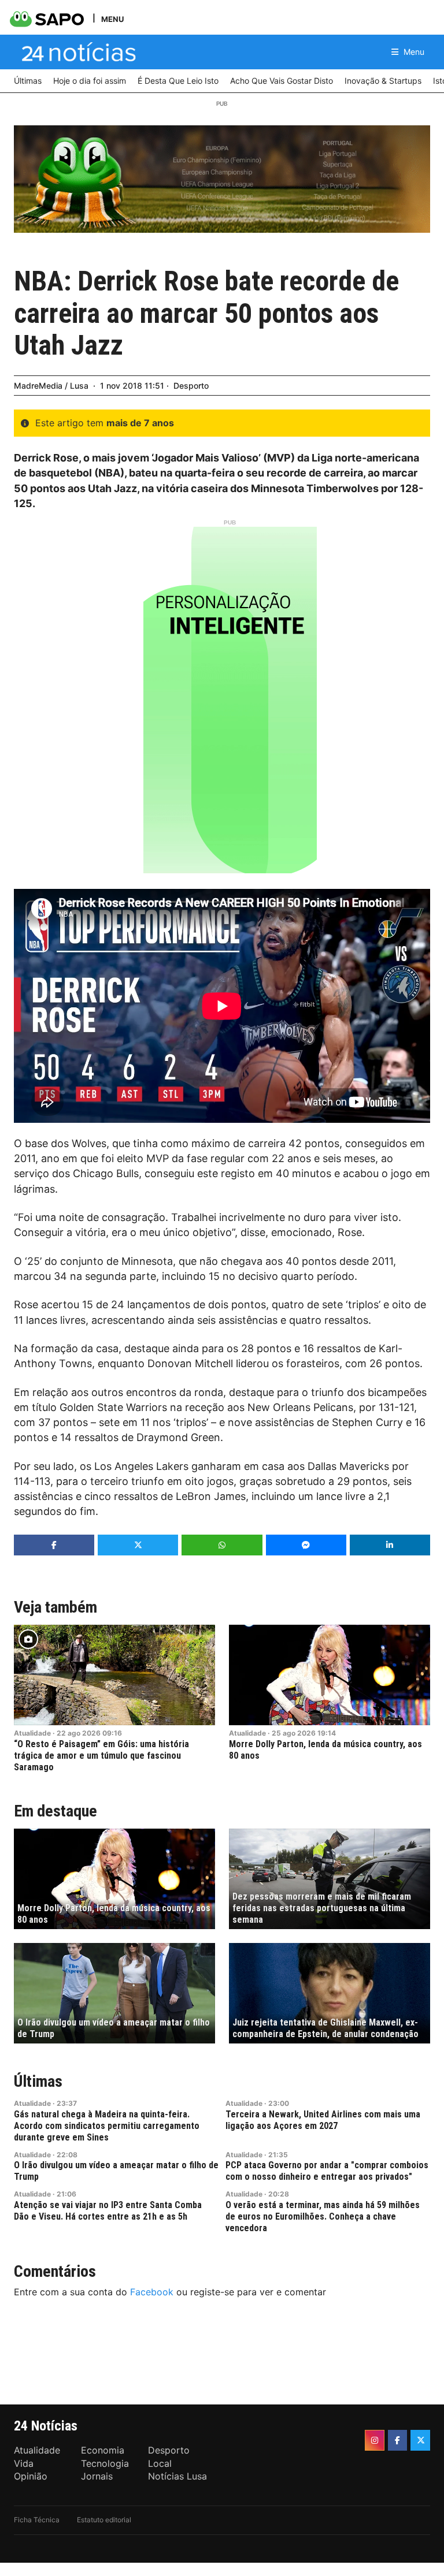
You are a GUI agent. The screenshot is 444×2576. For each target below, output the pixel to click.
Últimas (38, 2081)
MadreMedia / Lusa (51, 386)
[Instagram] (375, 2440)
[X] (420, 2440)
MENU (112, 19)
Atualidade (32, 1733)
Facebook (152, 2292)
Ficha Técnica (37, 2520)
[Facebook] (398, 2440)
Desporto (191, 386)
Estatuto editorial (104, 2520)
